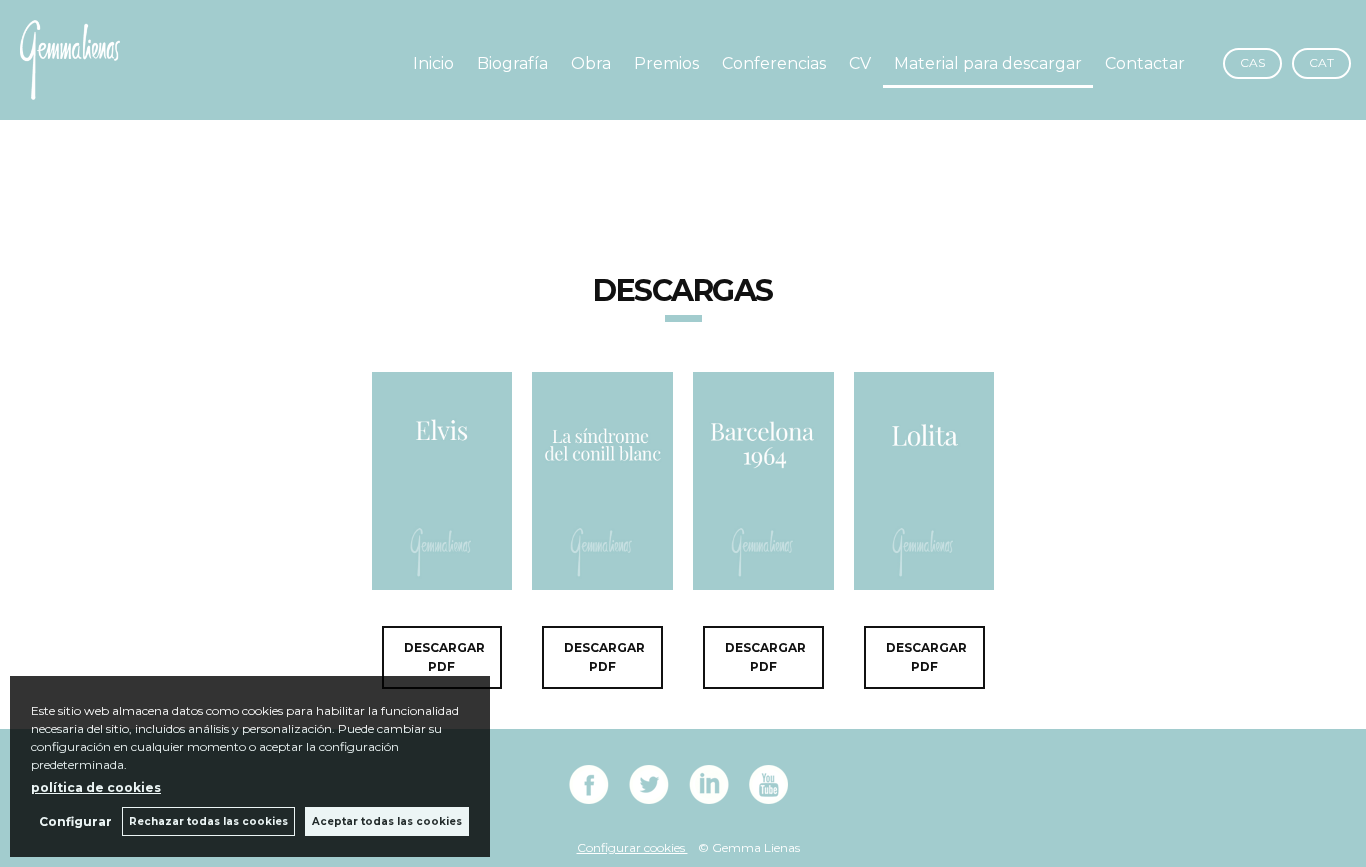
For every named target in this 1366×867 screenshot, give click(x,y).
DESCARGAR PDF (444, 657)
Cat (1321, 62)
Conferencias (774, 63)
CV (860, 63)
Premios (666, 63)
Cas (1252, 62)
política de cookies (96, 787)
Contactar (1145, 63)
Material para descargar (988, 63)
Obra (591, 63)
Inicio (433, 63)
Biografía (512, 63)
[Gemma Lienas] (70, 88)
